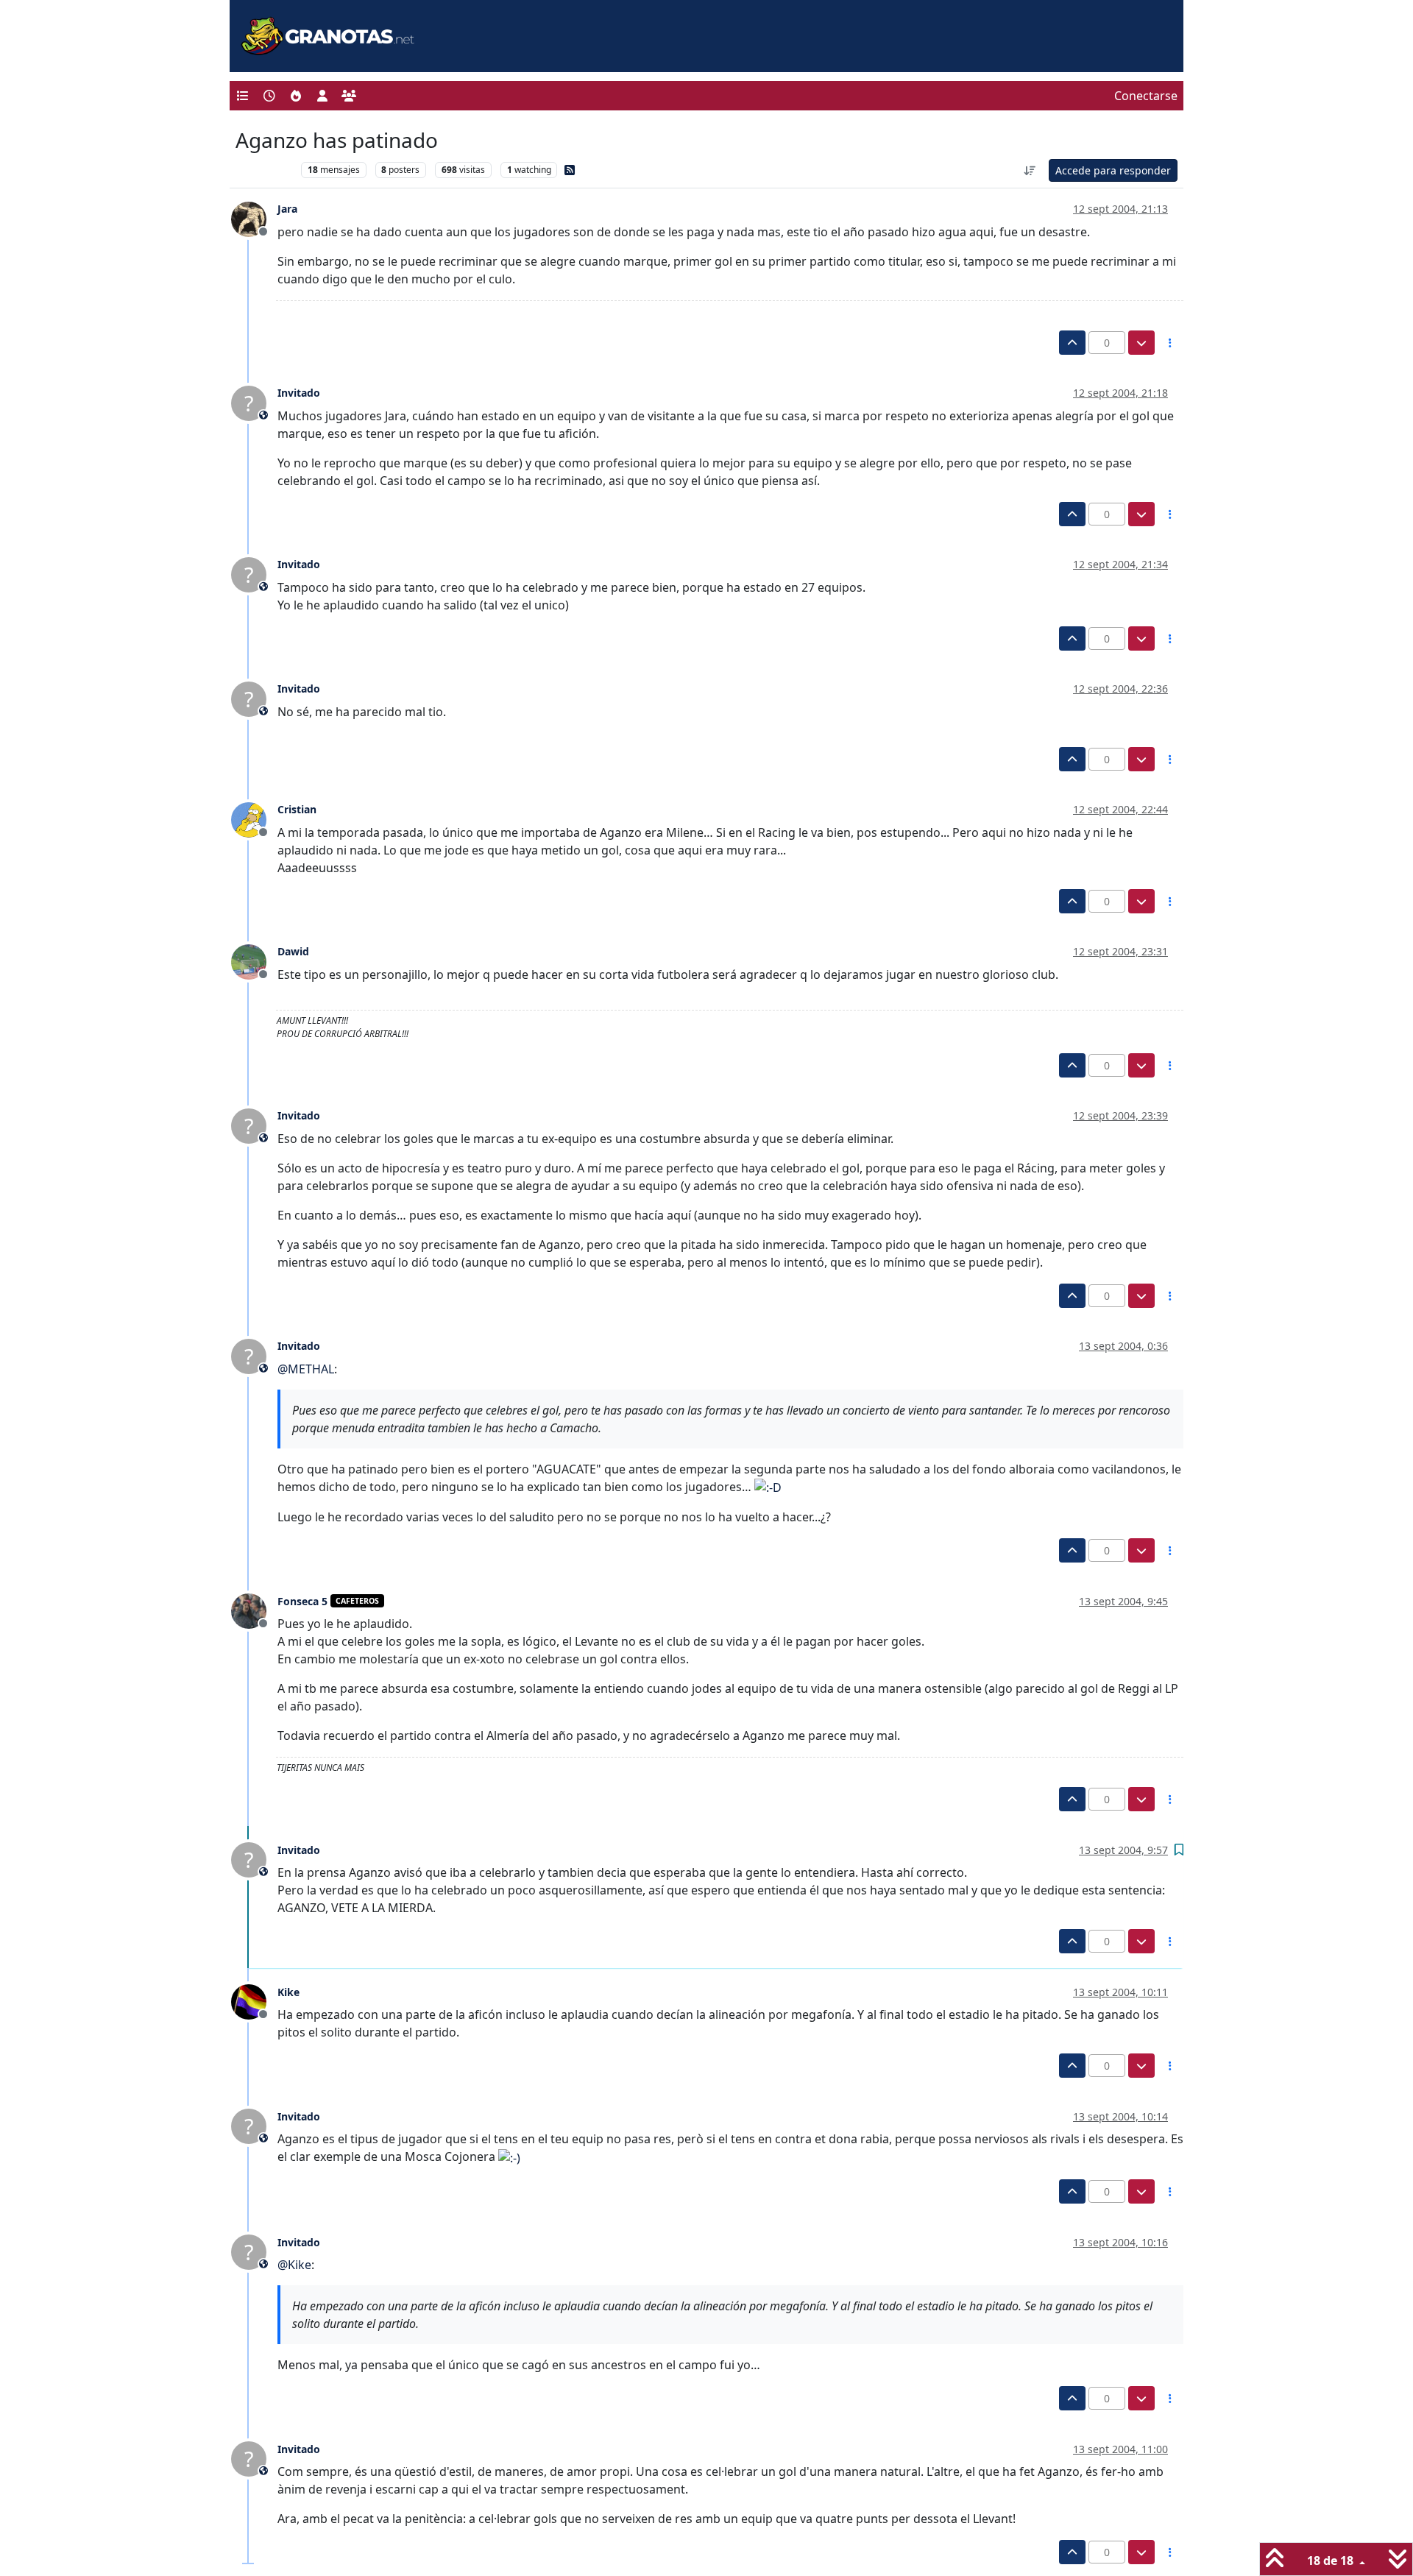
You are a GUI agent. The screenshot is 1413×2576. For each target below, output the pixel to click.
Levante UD (265, 170)
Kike (288, 1992)
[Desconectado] (254, 218)
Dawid (293, 951)
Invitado (299, 393)
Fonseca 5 (302, 1601)
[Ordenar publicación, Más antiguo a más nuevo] (1030, 170)
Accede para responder (1113, 170)
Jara (287, 209)
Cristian (297, 809)
